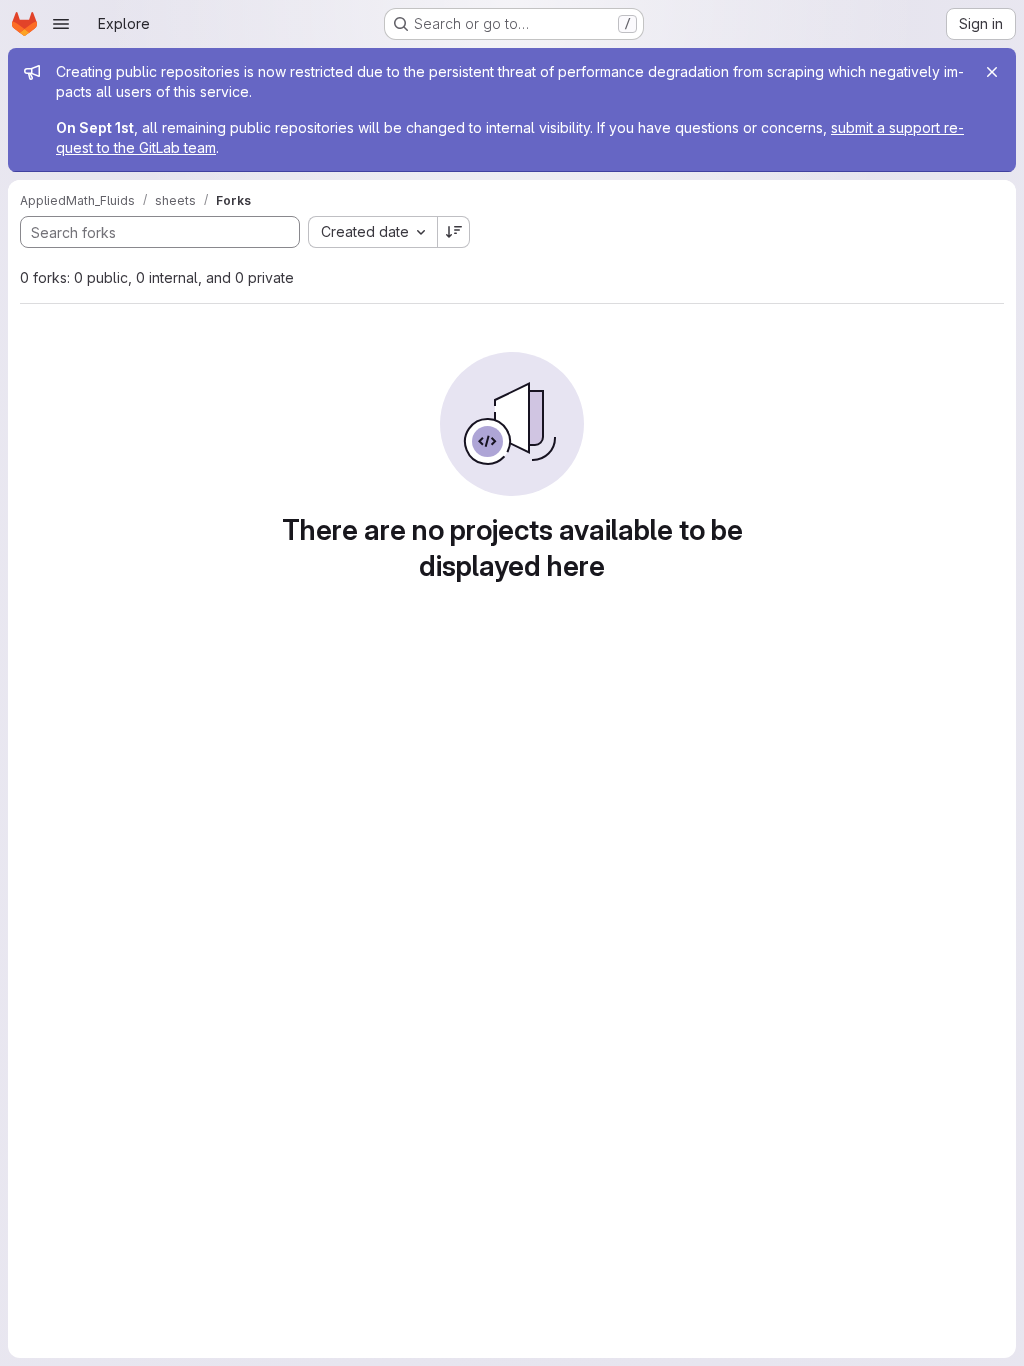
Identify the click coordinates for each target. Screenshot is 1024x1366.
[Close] (992, 72)
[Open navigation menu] (61, 24)
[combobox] (372, 232)
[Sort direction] (454, 232)
